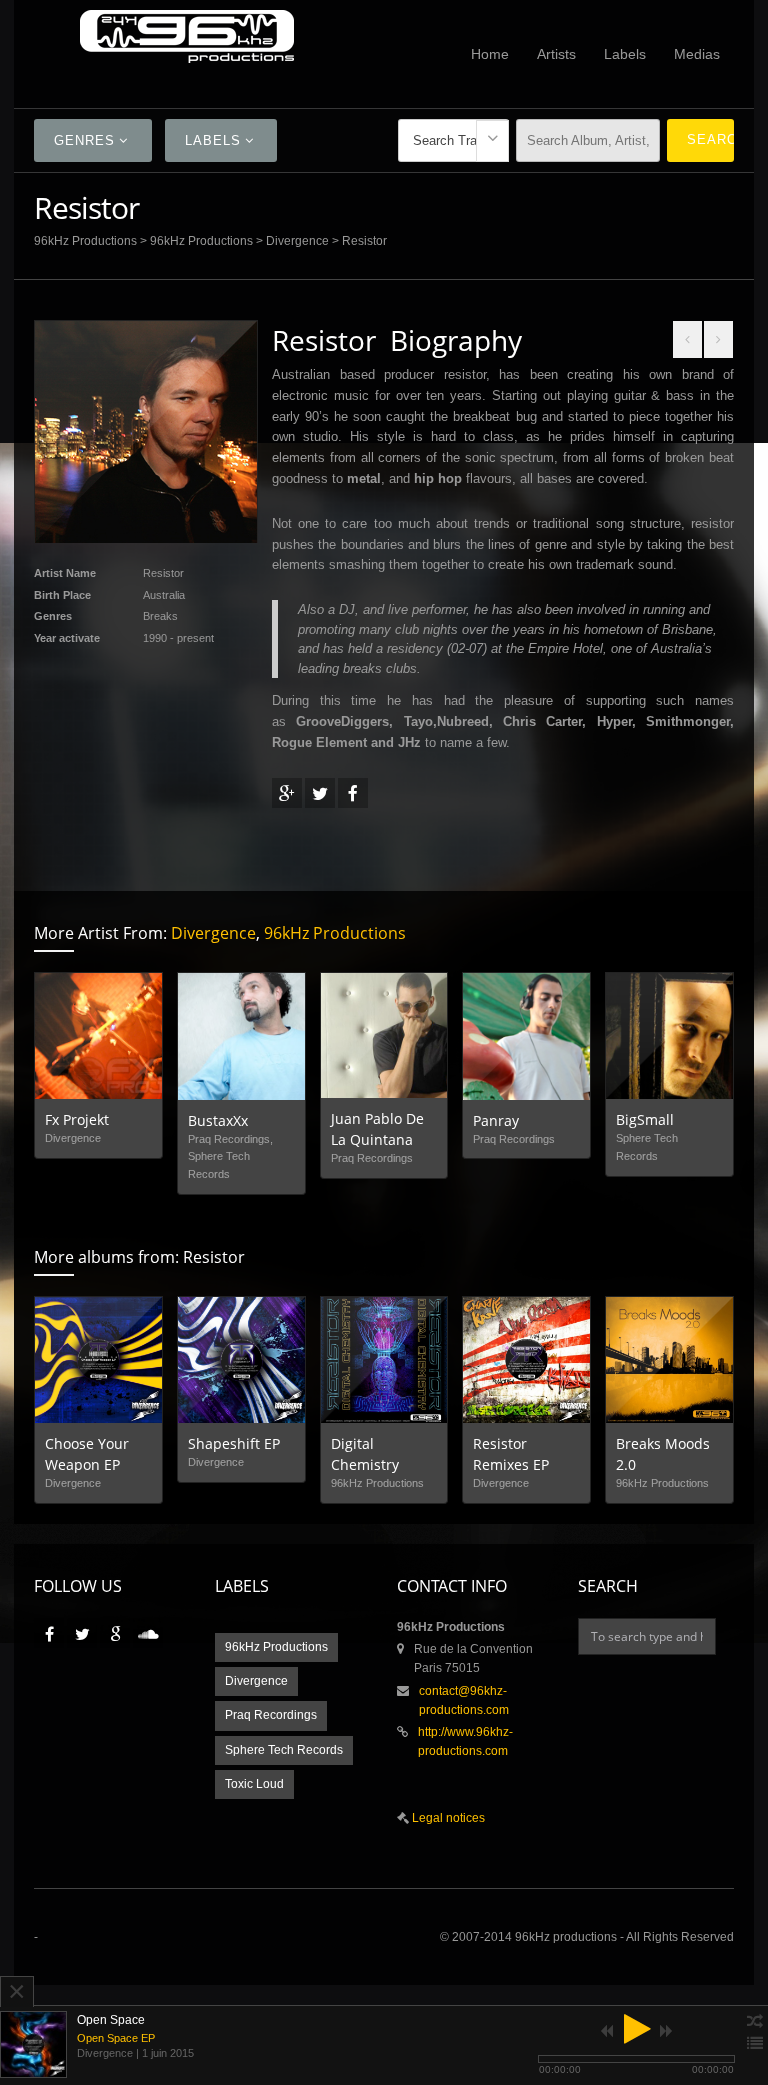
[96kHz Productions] (187, 36)
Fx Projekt (77, 1119)
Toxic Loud (254, 1784)
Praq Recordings (271, 1715)
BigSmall (645, 1119)
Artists (556, 54)
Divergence (297, 241)
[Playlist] (755, 2044)
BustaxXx (218, 1120)
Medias (697, 54)
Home (490, 54)
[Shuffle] (755, 2022)
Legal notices (447, 1818)
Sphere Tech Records (284, 1750)
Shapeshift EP (234, 1443)
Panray (496, 1120)
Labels (625, 54)
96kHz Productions (85, 241)
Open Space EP (116, 2038)
